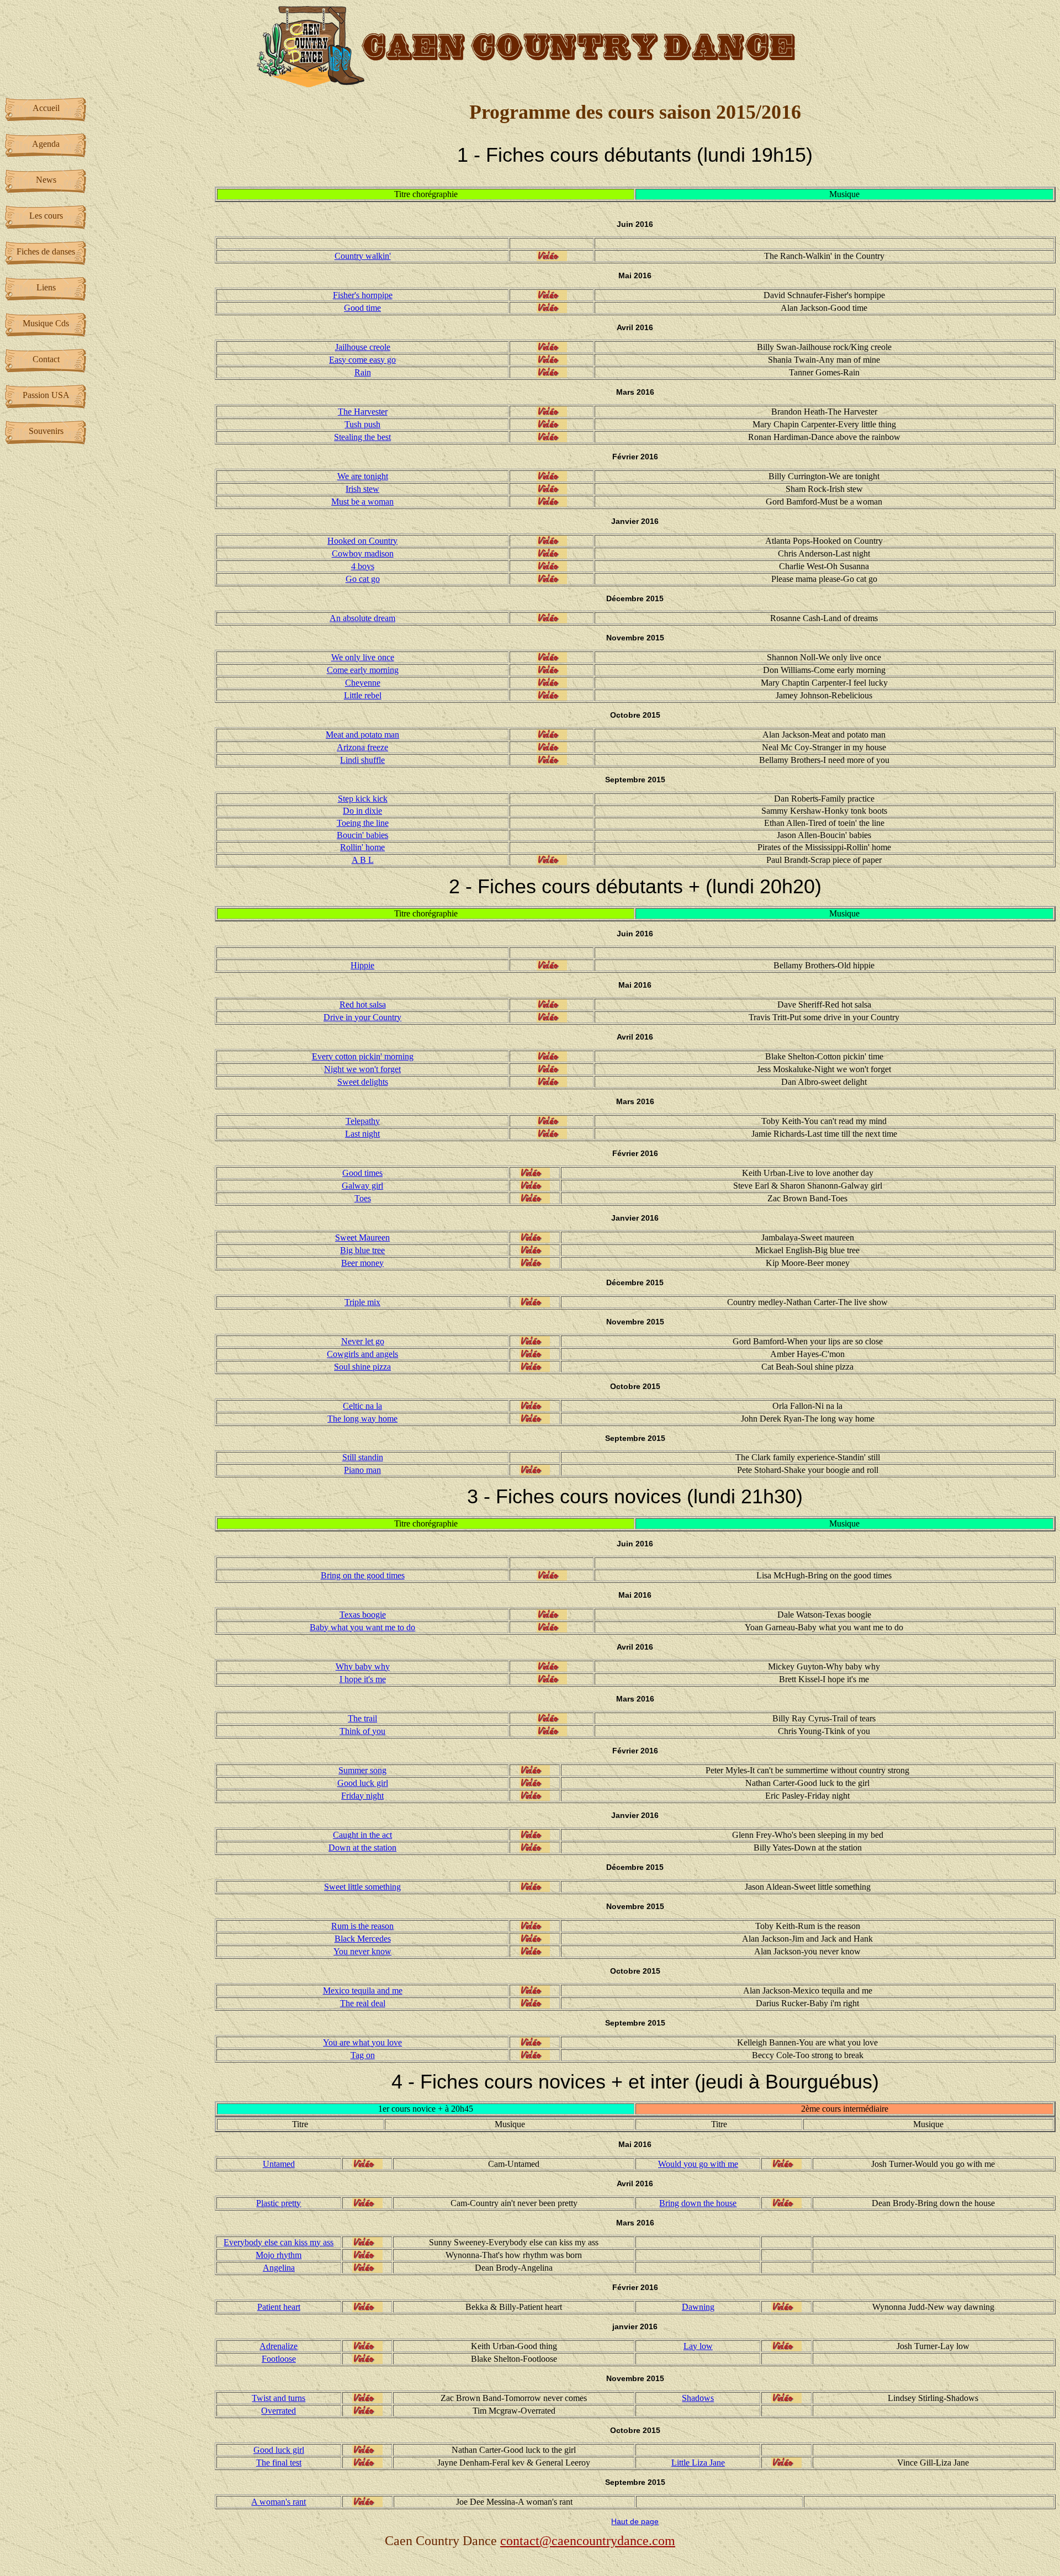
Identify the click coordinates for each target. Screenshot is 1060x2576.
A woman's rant (279, 2502)
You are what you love (362, 2042)
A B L (363, 860)
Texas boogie (363, 1615)
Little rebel (363, 695)
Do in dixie (362, 811)
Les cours (46, 216)
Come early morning (363, 670)
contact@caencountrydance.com (588, 2541)
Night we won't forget (362, 1069)
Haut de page (635, 2521)
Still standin (363, 1457)
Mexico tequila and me (363, 1991)
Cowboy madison (363, 553)
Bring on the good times (363, 1575)
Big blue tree (362, 1250)
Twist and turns (279, 2398)
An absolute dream (362, 618)
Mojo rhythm (279, 2255)
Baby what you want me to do (362, 1627)
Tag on (363, 2055)
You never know (362, 1951)
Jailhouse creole (363, 347)
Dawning (698, 2307)
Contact (46, 359)
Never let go (363, 1341)
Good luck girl (363, 1783)
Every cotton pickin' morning (363, 1056)
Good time (362, 308)
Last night (362, 1134)
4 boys (363, 566)
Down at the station (362, 1848)
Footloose (279, 2359)
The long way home (362, 1419)
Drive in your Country (362, 1017)
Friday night (362, 1796)
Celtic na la (362, 1406)
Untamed (279, 2164)
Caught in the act (362, 1835)
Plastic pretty (279, 2203)
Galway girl (362, 1186)
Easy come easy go (362, 360)
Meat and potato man (362, 735)
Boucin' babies (362, 835)
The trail (362, 1718)
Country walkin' (363, 256)
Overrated (279, 2411)
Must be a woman (362, 502)
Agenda (46, 144)
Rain (363, 372)
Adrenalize (279, 2346)
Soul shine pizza (362, 1367)
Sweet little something (362, 1887)
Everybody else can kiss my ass (279, 2242)
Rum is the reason (362, 1926)
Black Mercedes (363, 1939)
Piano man (362, 1470)
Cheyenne (363, 683)
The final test (279, 2463)
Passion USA (46, 395)
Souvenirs (46, 431)
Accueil (46, 108)
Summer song (362, 1770)
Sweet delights (363, 1082)
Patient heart (279, 2307)
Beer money (362, 1263)
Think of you (362, 1731)
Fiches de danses (46, 251)
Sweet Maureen (362, 1237)
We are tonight (363, 476)
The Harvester (363, 412)
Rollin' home (362, 847)
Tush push (362, 424)
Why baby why (363, 1666)
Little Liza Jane (698, 2463)
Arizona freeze (362, 747)
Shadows (698, 2398)
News (46, 180)
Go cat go (363, 579)
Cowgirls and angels (362, 1354)
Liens (46, 287)
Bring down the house (698, 2203)
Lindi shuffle (362, 760)
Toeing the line (363, 823)
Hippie (362, 965)
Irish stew (362, 489)
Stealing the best (362, 437)
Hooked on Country (362, 541)
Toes (363, 1198)
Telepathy (363, 1121)
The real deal (363, 2003)
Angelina (279, 2268)
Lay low (698, 2346)
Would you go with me (698, 2164)
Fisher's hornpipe (363, 295)
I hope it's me (363, 1679)
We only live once (363, 657)
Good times (362, 1173)
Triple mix (362, 1302)
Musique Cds (46, 323)
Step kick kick (363, 799)
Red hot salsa (363, 1005)
